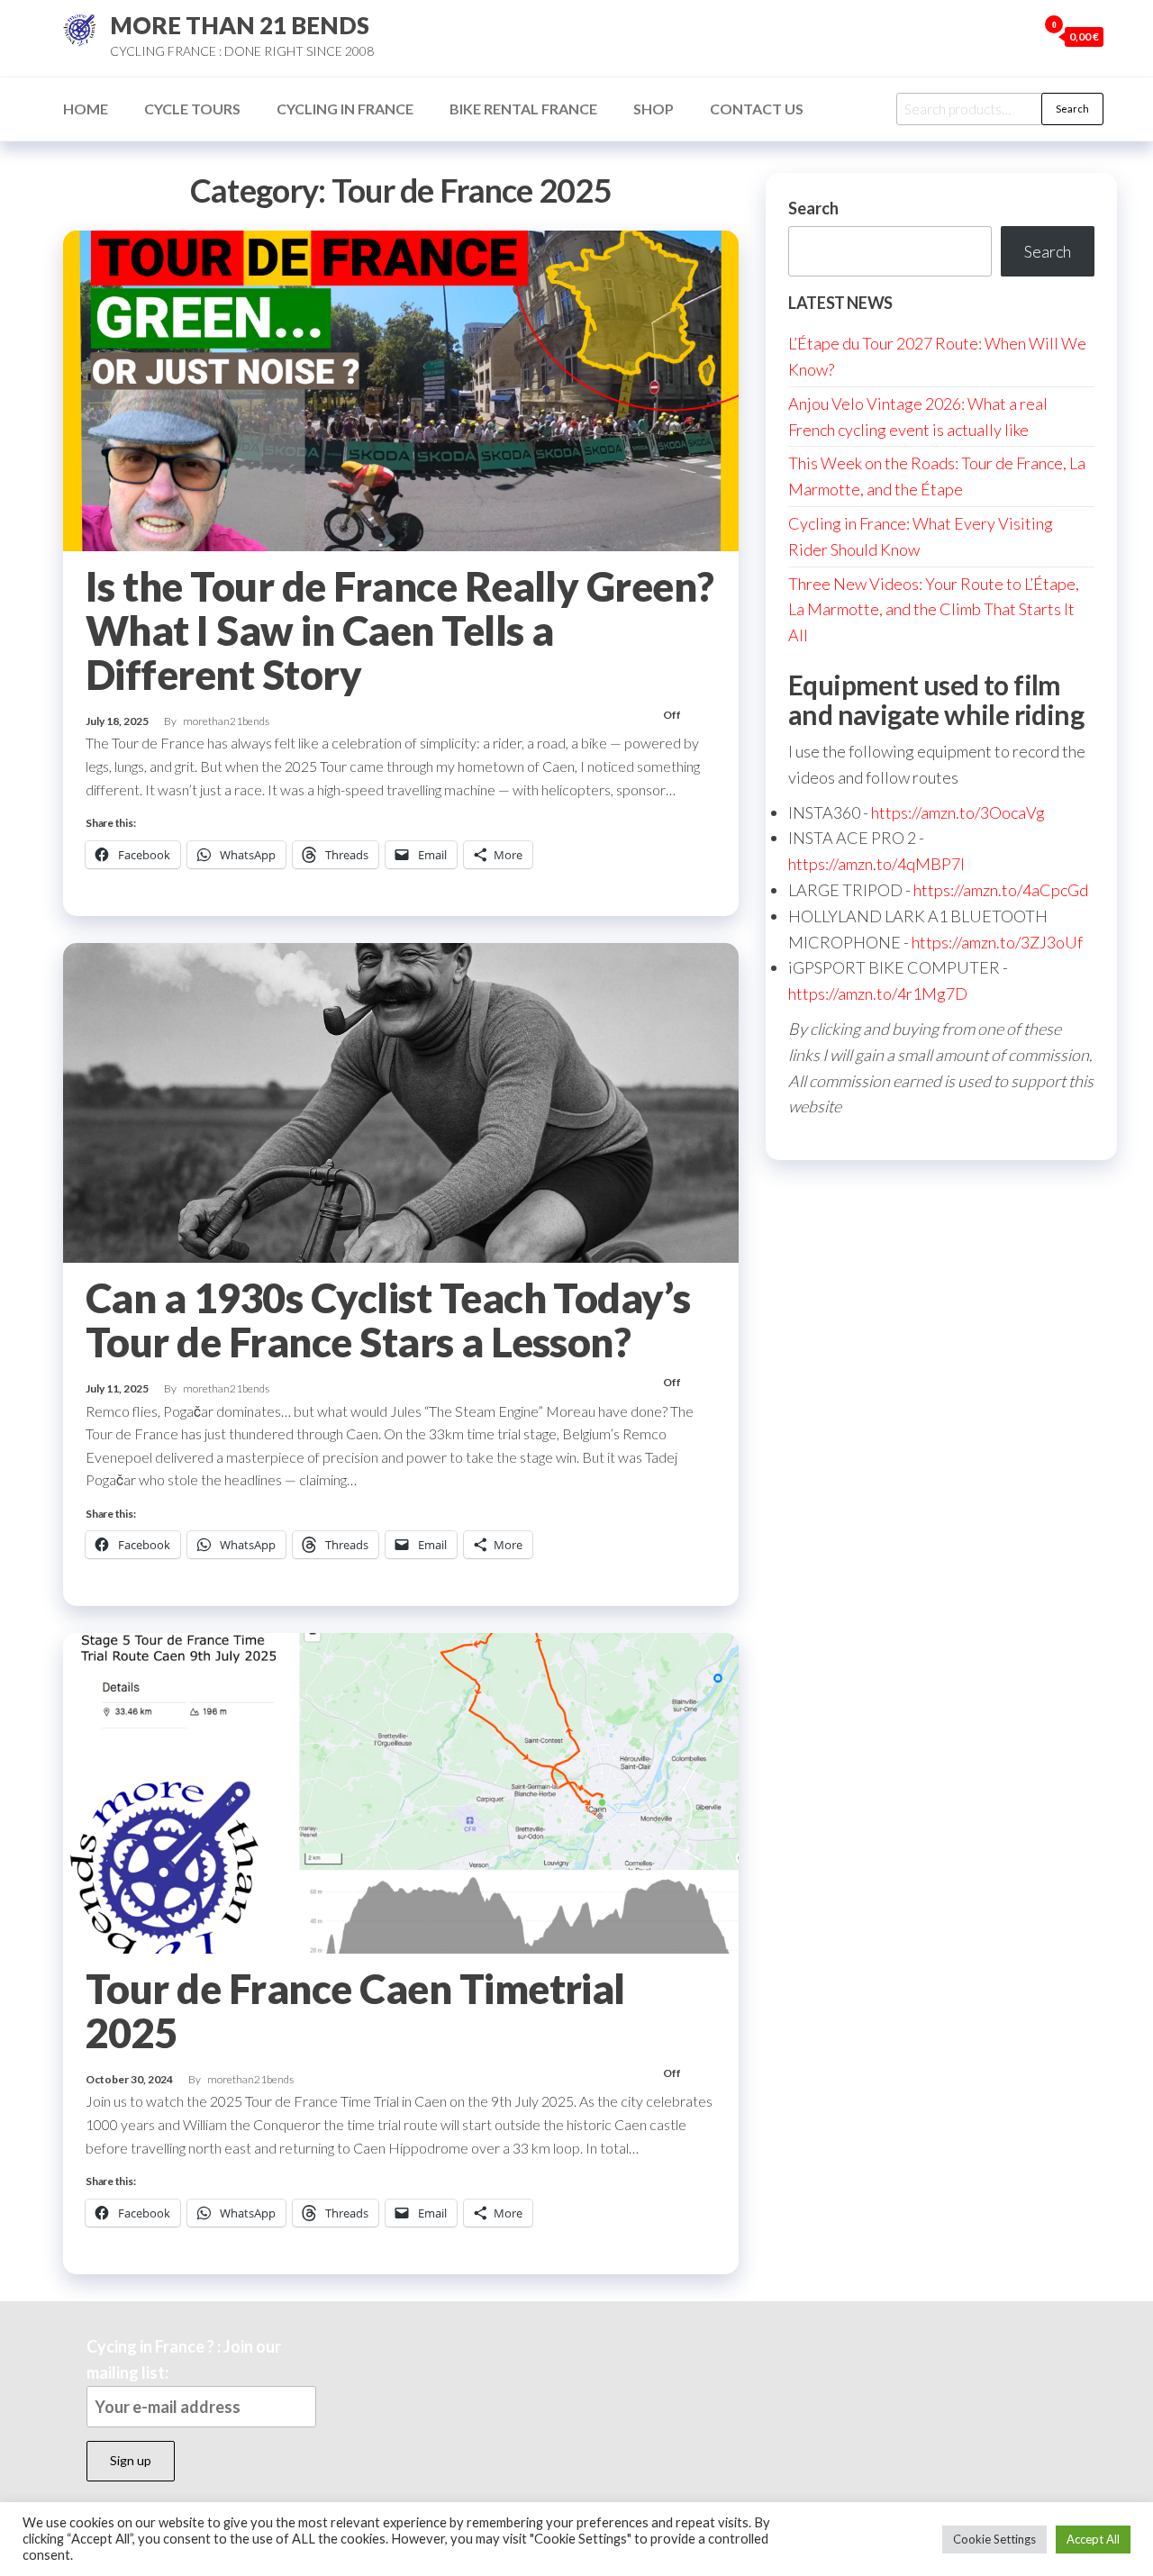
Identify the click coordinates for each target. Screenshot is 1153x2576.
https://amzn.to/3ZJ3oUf (997, 942)
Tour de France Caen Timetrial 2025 (355, 2011)
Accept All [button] (1093, 2539)
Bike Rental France (523, 109)
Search (1072, 109)
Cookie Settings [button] (994, 2539)
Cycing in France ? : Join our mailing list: (184, 2359)
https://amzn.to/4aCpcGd (1001, 890)
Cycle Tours (192, 109)
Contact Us (757, 109)
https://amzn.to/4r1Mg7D (878, 993)
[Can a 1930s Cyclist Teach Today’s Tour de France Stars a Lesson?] (401, 1101)
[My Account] (1019, 36)
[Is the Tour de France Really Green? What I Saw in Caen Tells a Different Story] (401, 389)
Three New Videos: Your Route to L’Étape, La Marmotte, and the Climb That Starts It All (934, 610)
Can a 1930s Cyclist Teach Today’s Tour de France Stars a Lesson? (388, 1320)
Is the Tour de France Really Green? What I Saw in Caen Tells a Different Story (400, 630)
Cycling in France (345, 109)
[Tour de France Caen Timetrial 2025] (401, 1791)
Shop (654, 109)
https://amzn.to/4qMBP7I (876, 864)
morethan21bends (226, 721)
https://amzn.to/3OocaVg (958, 812)
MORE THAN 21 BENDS (240, 25)
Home (86, 109)
